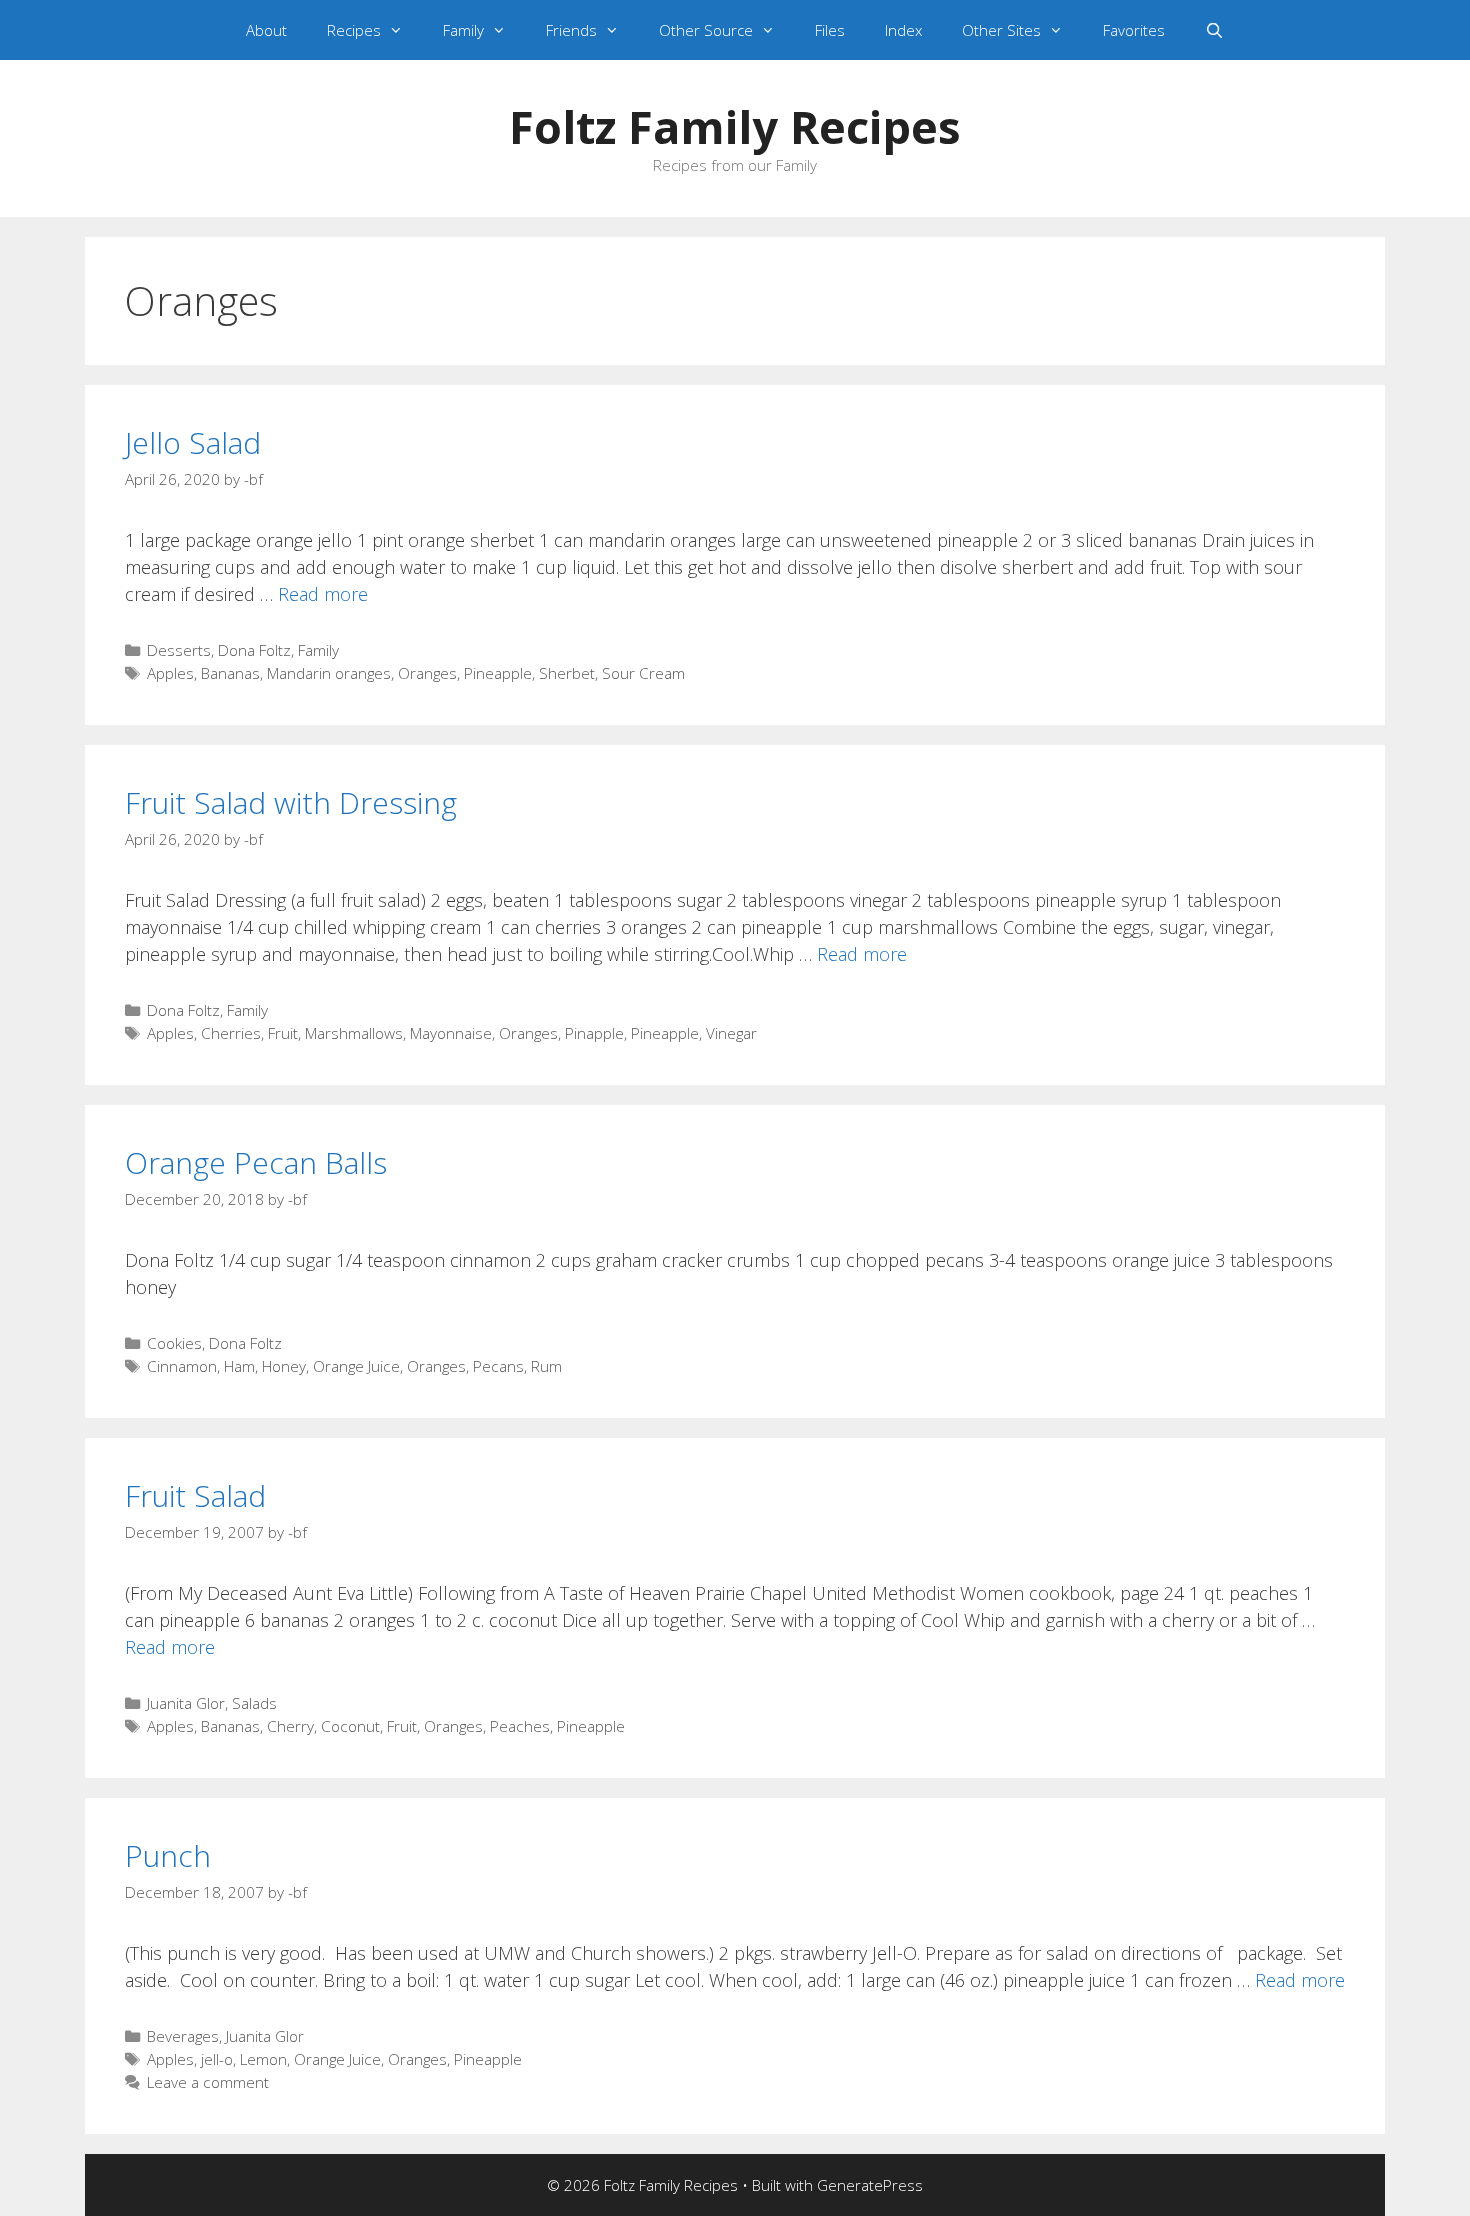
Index (903, 30)
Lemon (263, 2059)
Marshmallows (354, 1033)
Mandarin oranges (329, 673)
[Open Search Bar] (1214, 30)
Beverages (183, 2036)
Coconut (350, 1726)
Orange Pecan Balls (256, 1162)
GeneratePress (870, 2185)
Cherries (231, 1033)
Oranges (427, 673)
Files (830, 30)
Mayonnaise (451, 1033)
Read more (323, 594)
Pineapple (498, 673)
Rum (546, 1366)
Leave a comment (208, 2082)
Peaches (520, 1726)
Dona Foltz (254, 650)
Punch (168, 1855)
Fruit (283, 1033)
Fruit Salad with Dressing (291, 802)
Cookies (174, 1343)
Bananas (230, 673)
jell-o (217, 2059)
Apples (170, 673)
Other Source (706, 30)
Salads (254, 1703)
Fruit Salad (195, 1495)
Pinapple (594, 1033)
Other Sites (1001, 30)
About (266, 30)
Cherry (290, 1726)
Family (463, 30)
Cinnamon (182, 1366)
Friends (571, 30)
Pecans (498, 1366)
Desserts (179, 650)
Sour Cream (643, 673)
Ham (239, 1366)
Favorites (1134, 30)
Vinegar (731, 1033)
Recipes (354, 30)
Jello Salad (193, 442)
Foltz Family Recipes (735, 126)
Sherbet (567, 673)
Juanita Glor (186, 1703)
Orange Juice (356, 1366)
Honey (284, 1366)
